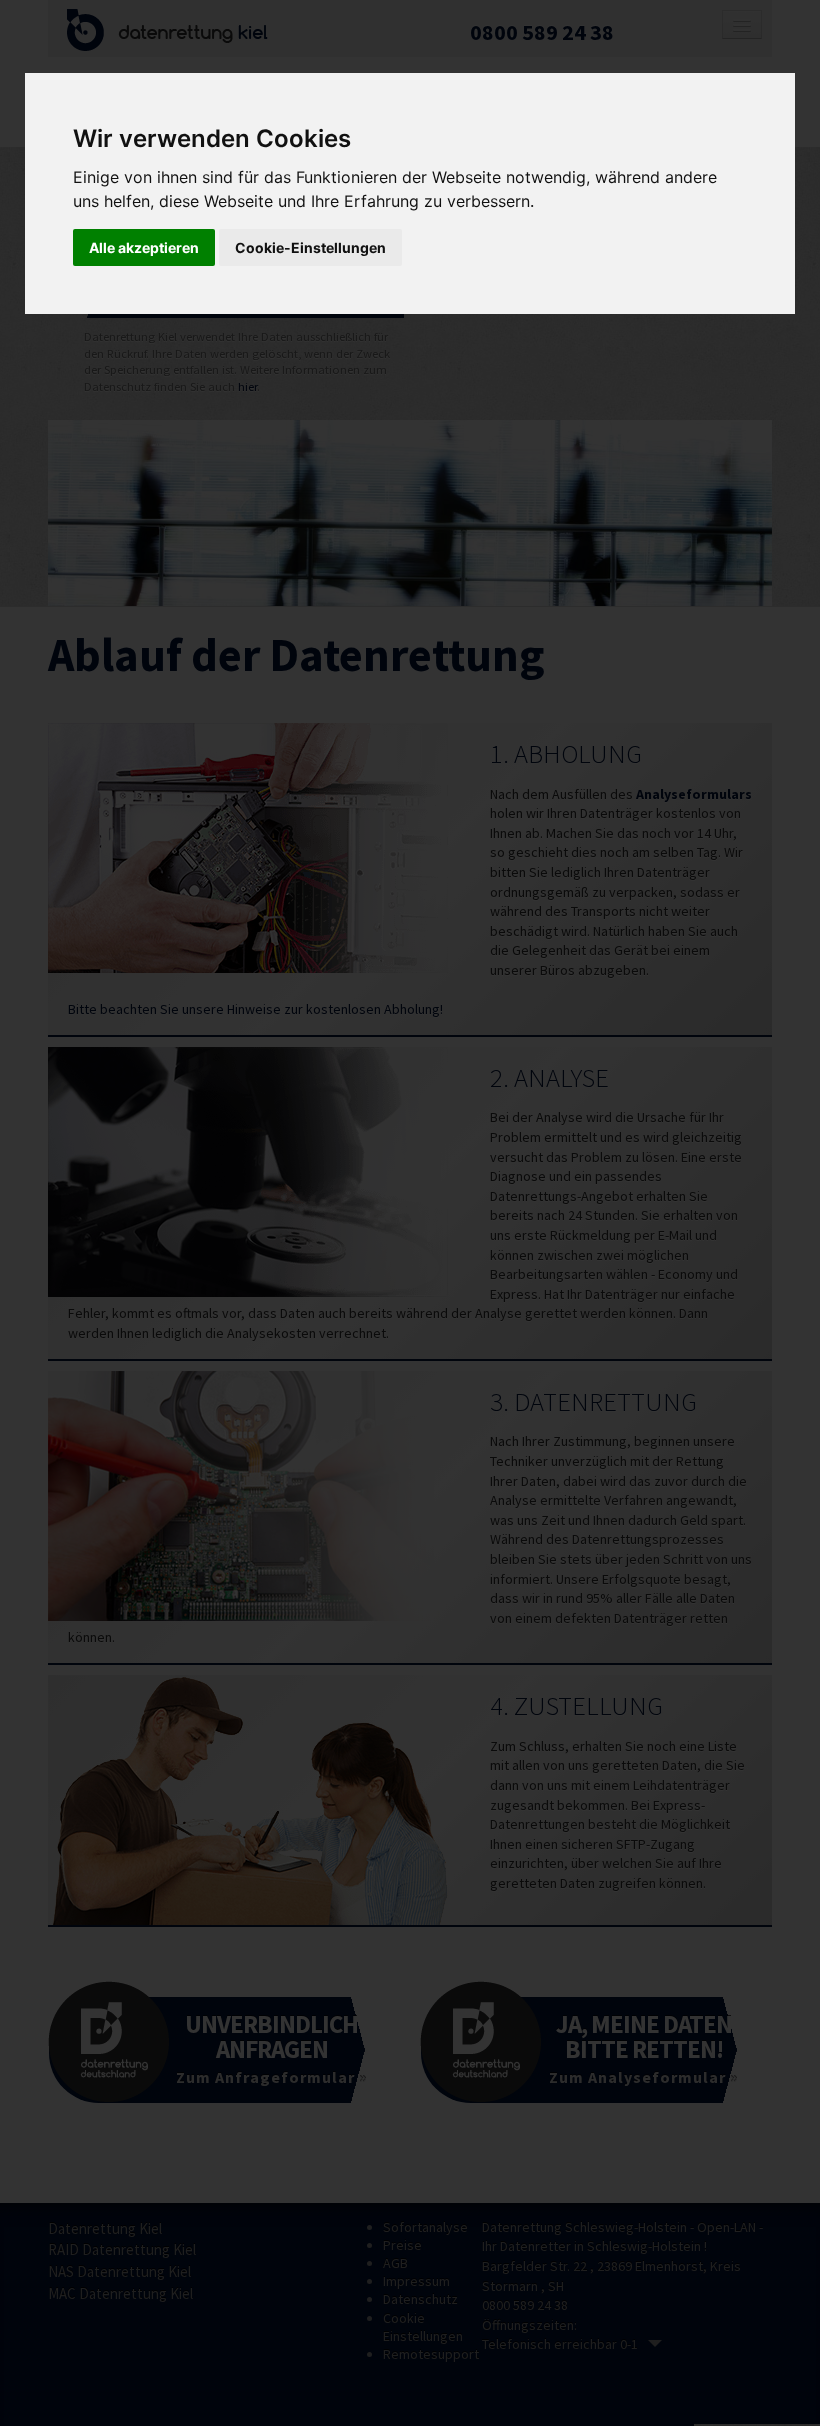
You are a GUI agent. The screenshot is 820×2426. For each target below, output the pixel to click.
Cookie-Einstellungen (310, 247)
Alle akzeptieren (144, 247)
